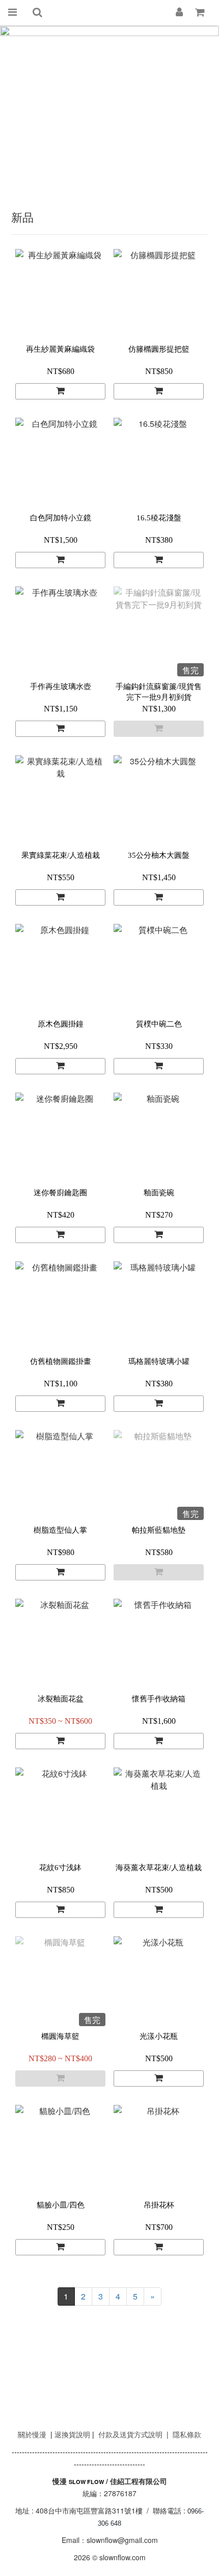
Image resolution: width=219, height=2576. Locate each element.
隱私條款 (187, 2434)
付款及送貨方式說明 (130, 2434)
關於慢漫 (32, 2434)
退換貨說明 (72, 2434)
